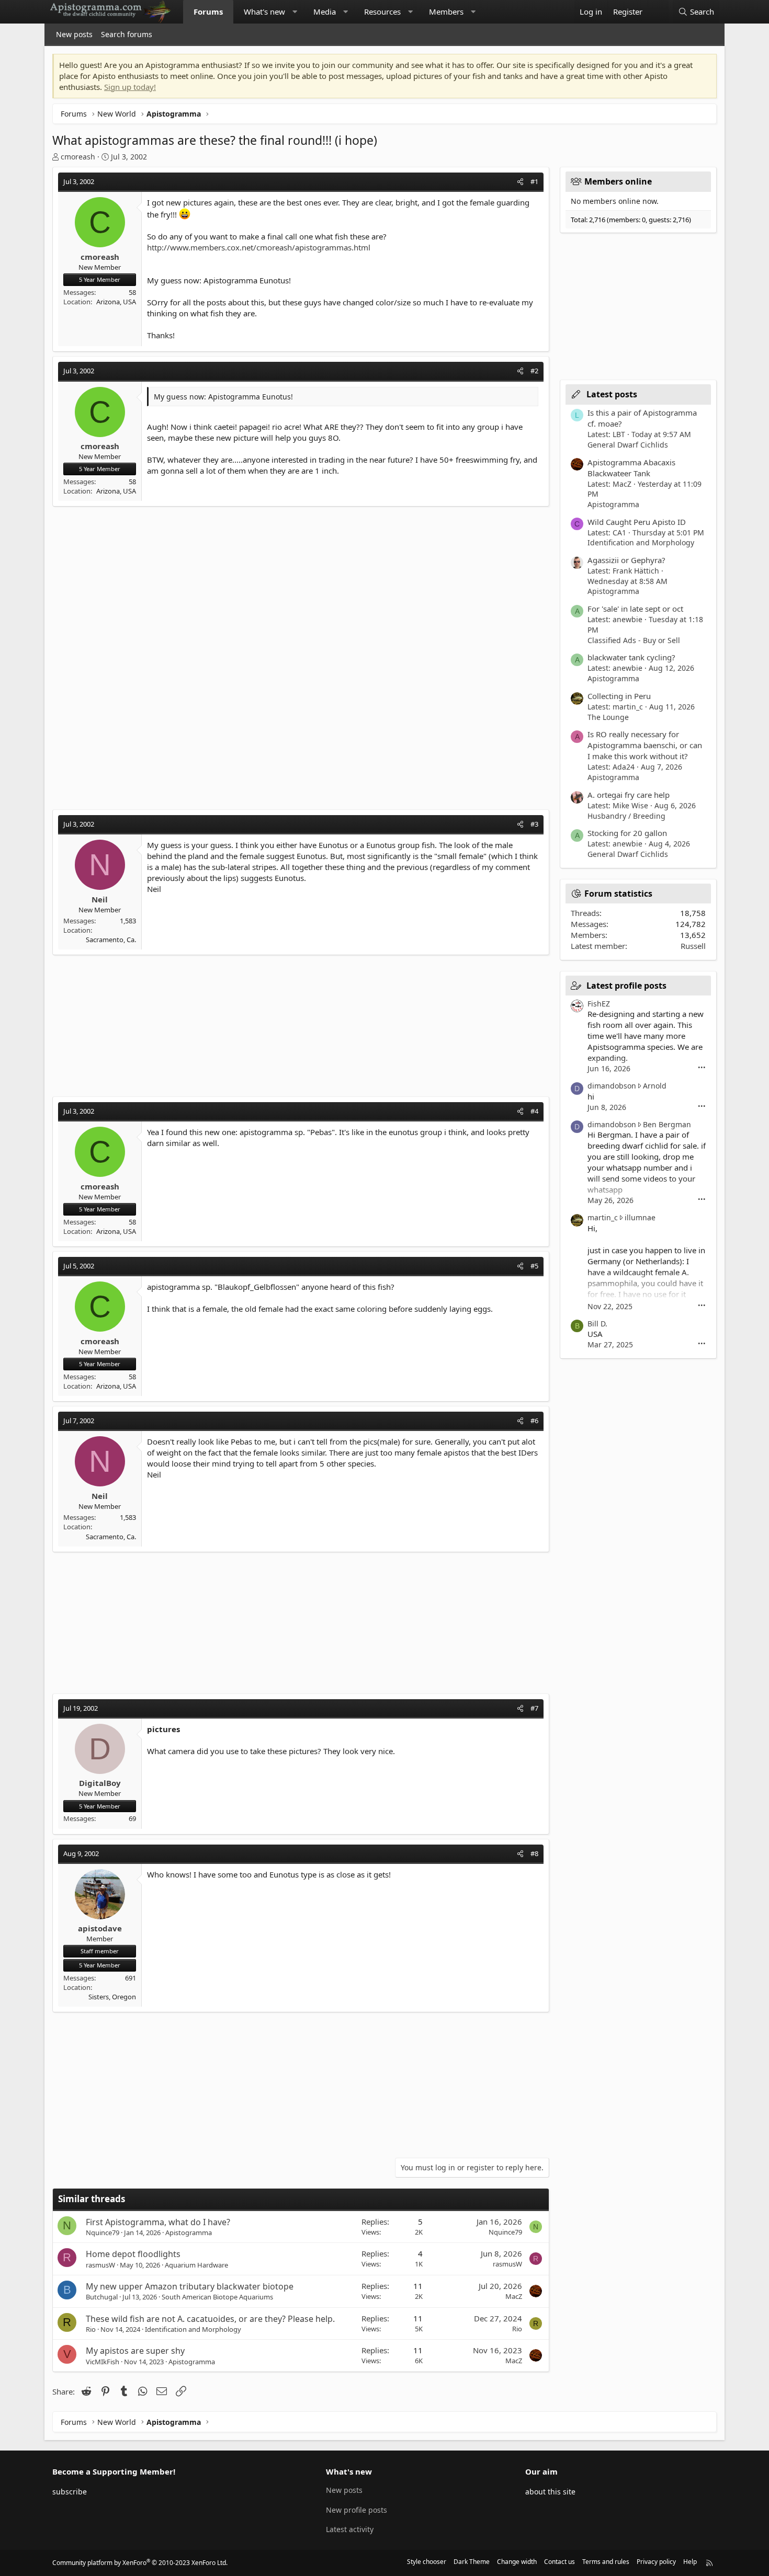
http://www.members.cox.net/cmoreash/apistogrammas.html (259, 247)
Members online (618, 181)
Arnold (655, 1086)
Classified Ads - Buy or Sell (634, 640)
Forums (208, 12)
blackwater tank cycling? (631, 657)
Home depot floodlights (133, 2254)
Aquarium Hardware (196, 2265)
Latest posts (612, 394)
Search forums (127, 34)
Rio (91, 2329)
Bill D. (597, 1324)
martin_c (603, 1217)
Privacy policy (656, 2562)
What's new (264, 12)
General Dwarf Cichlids (628, 445)
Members (446, 12)
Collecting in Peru (619, 696)
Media (325, 12)
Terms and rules (606, 2562)
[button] (295, 12)
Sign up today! (130, 87)
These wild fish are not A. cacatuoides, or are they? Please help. (210, 2319)
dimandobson (612, 1086)
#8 (534, 1853)
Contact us (559, 2562)
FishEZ (599, 1004)
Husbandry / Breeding (626, 816)
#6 (534, 1421)
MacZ (514, 2296)
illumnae (640, 1217)
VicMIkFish (103, 2362)
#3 (534, 824)
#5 (534, 1266)
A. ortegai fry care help (629, 795)
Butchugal (102, 2297)
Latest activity (350, 2529)
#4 (534, 1111)
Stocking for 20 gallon (627, 833)
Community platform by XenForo (140, 2563)
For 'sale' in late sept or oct (635, 609)
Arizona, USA (116, 302)
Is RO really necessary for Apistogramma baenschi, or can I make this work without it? (645, 745)
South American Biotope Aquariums (217, 2297)
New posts (74, 34)
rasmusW (100, 2265)
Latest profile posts (626, 986)
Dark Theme (472, 2562)
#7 (534, 1708)
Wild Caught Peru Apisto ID (637, 522)
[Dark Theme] (658, 12)
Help (690, 2562)
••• (702, 1068)
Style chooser (427, 2562)
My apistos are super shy (135, 2351)
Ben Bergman (667, 1124)
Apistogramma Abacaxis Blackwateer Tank (631, 468)
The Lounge (608, 717)
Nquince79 (103, 2232)
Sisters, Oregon (112, 1997)
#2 (534, 371)
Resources (382, 12)
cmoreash (78, 157)
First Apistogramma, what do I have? (158, 2222)
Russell (693, 946)
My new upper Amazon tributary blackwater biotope (190, 2286)
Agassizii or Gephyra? (626, 560)
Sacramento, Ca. (111, 940)
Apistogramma (189, 2232)
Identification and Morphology (193, 2329)
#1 (534, 181)
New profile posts (357, 2510)
